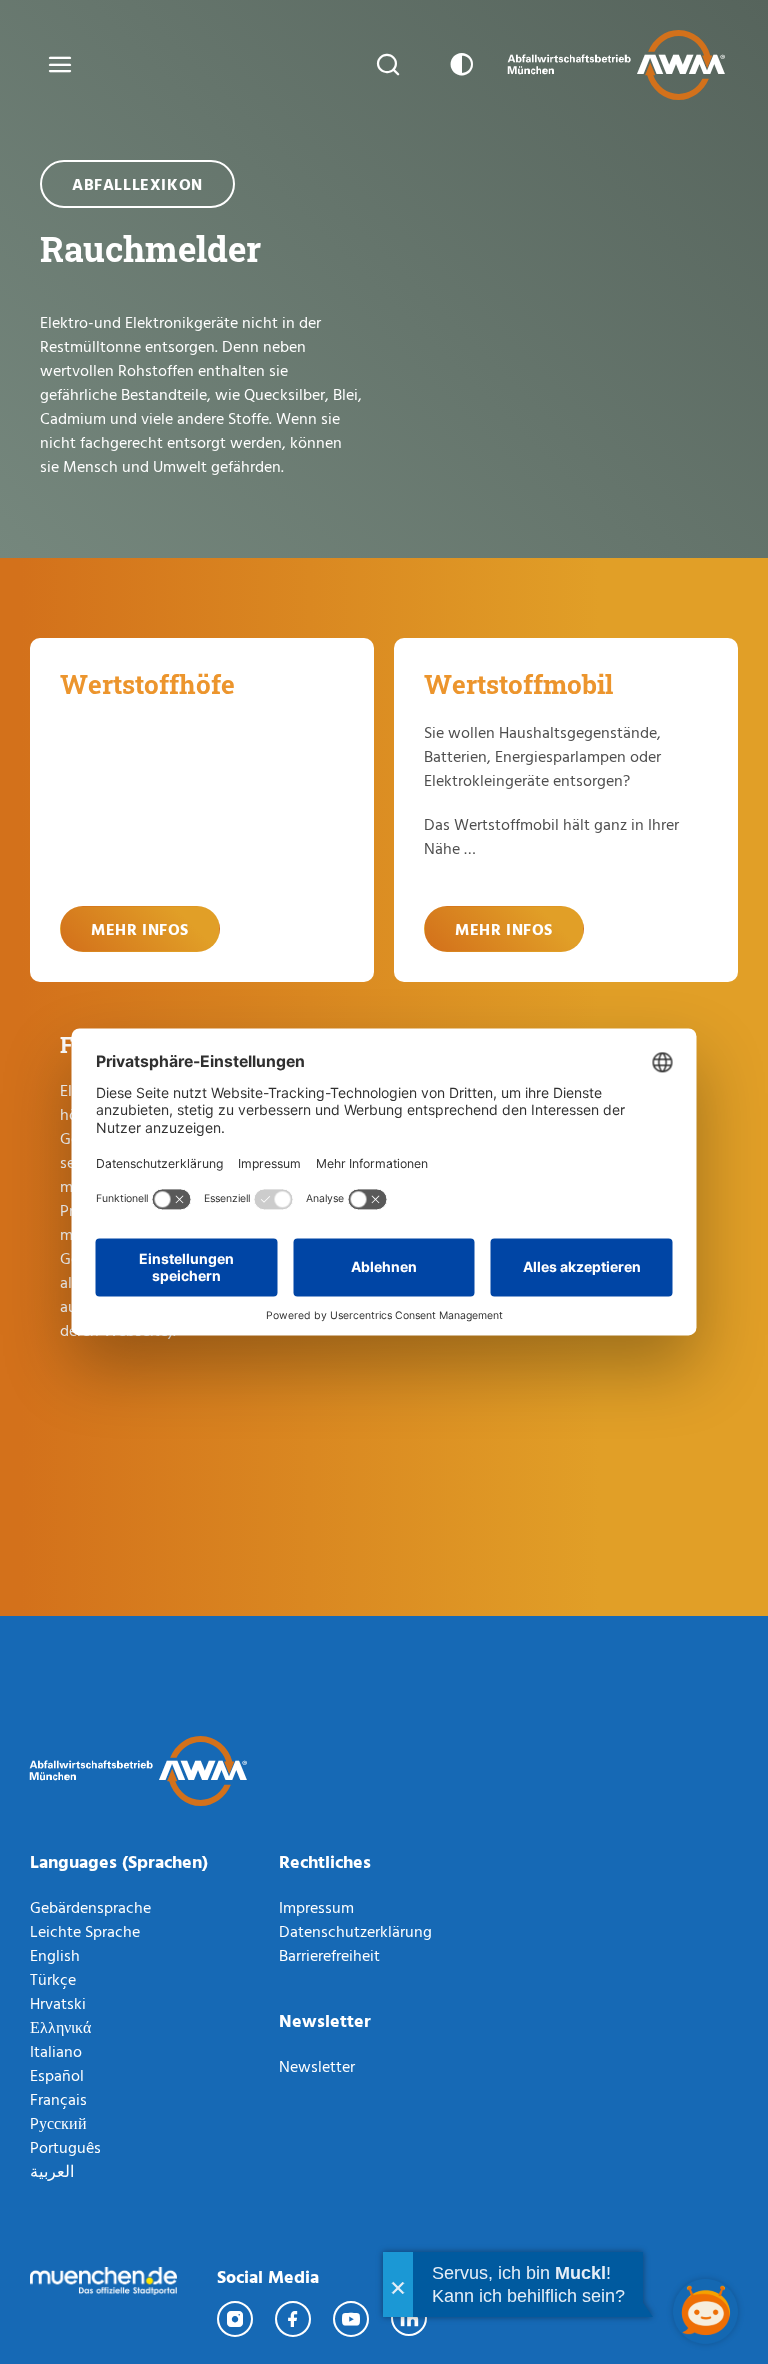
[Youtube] (352, 2319)
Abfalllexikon (137, 184)
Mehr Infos (140, 929)
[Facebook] (294, 2319)
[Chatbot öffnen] (705, 2311)
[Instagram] (236, 2319)
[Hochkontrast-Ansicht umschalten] (458, 65)
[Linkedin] (410, 2319)
